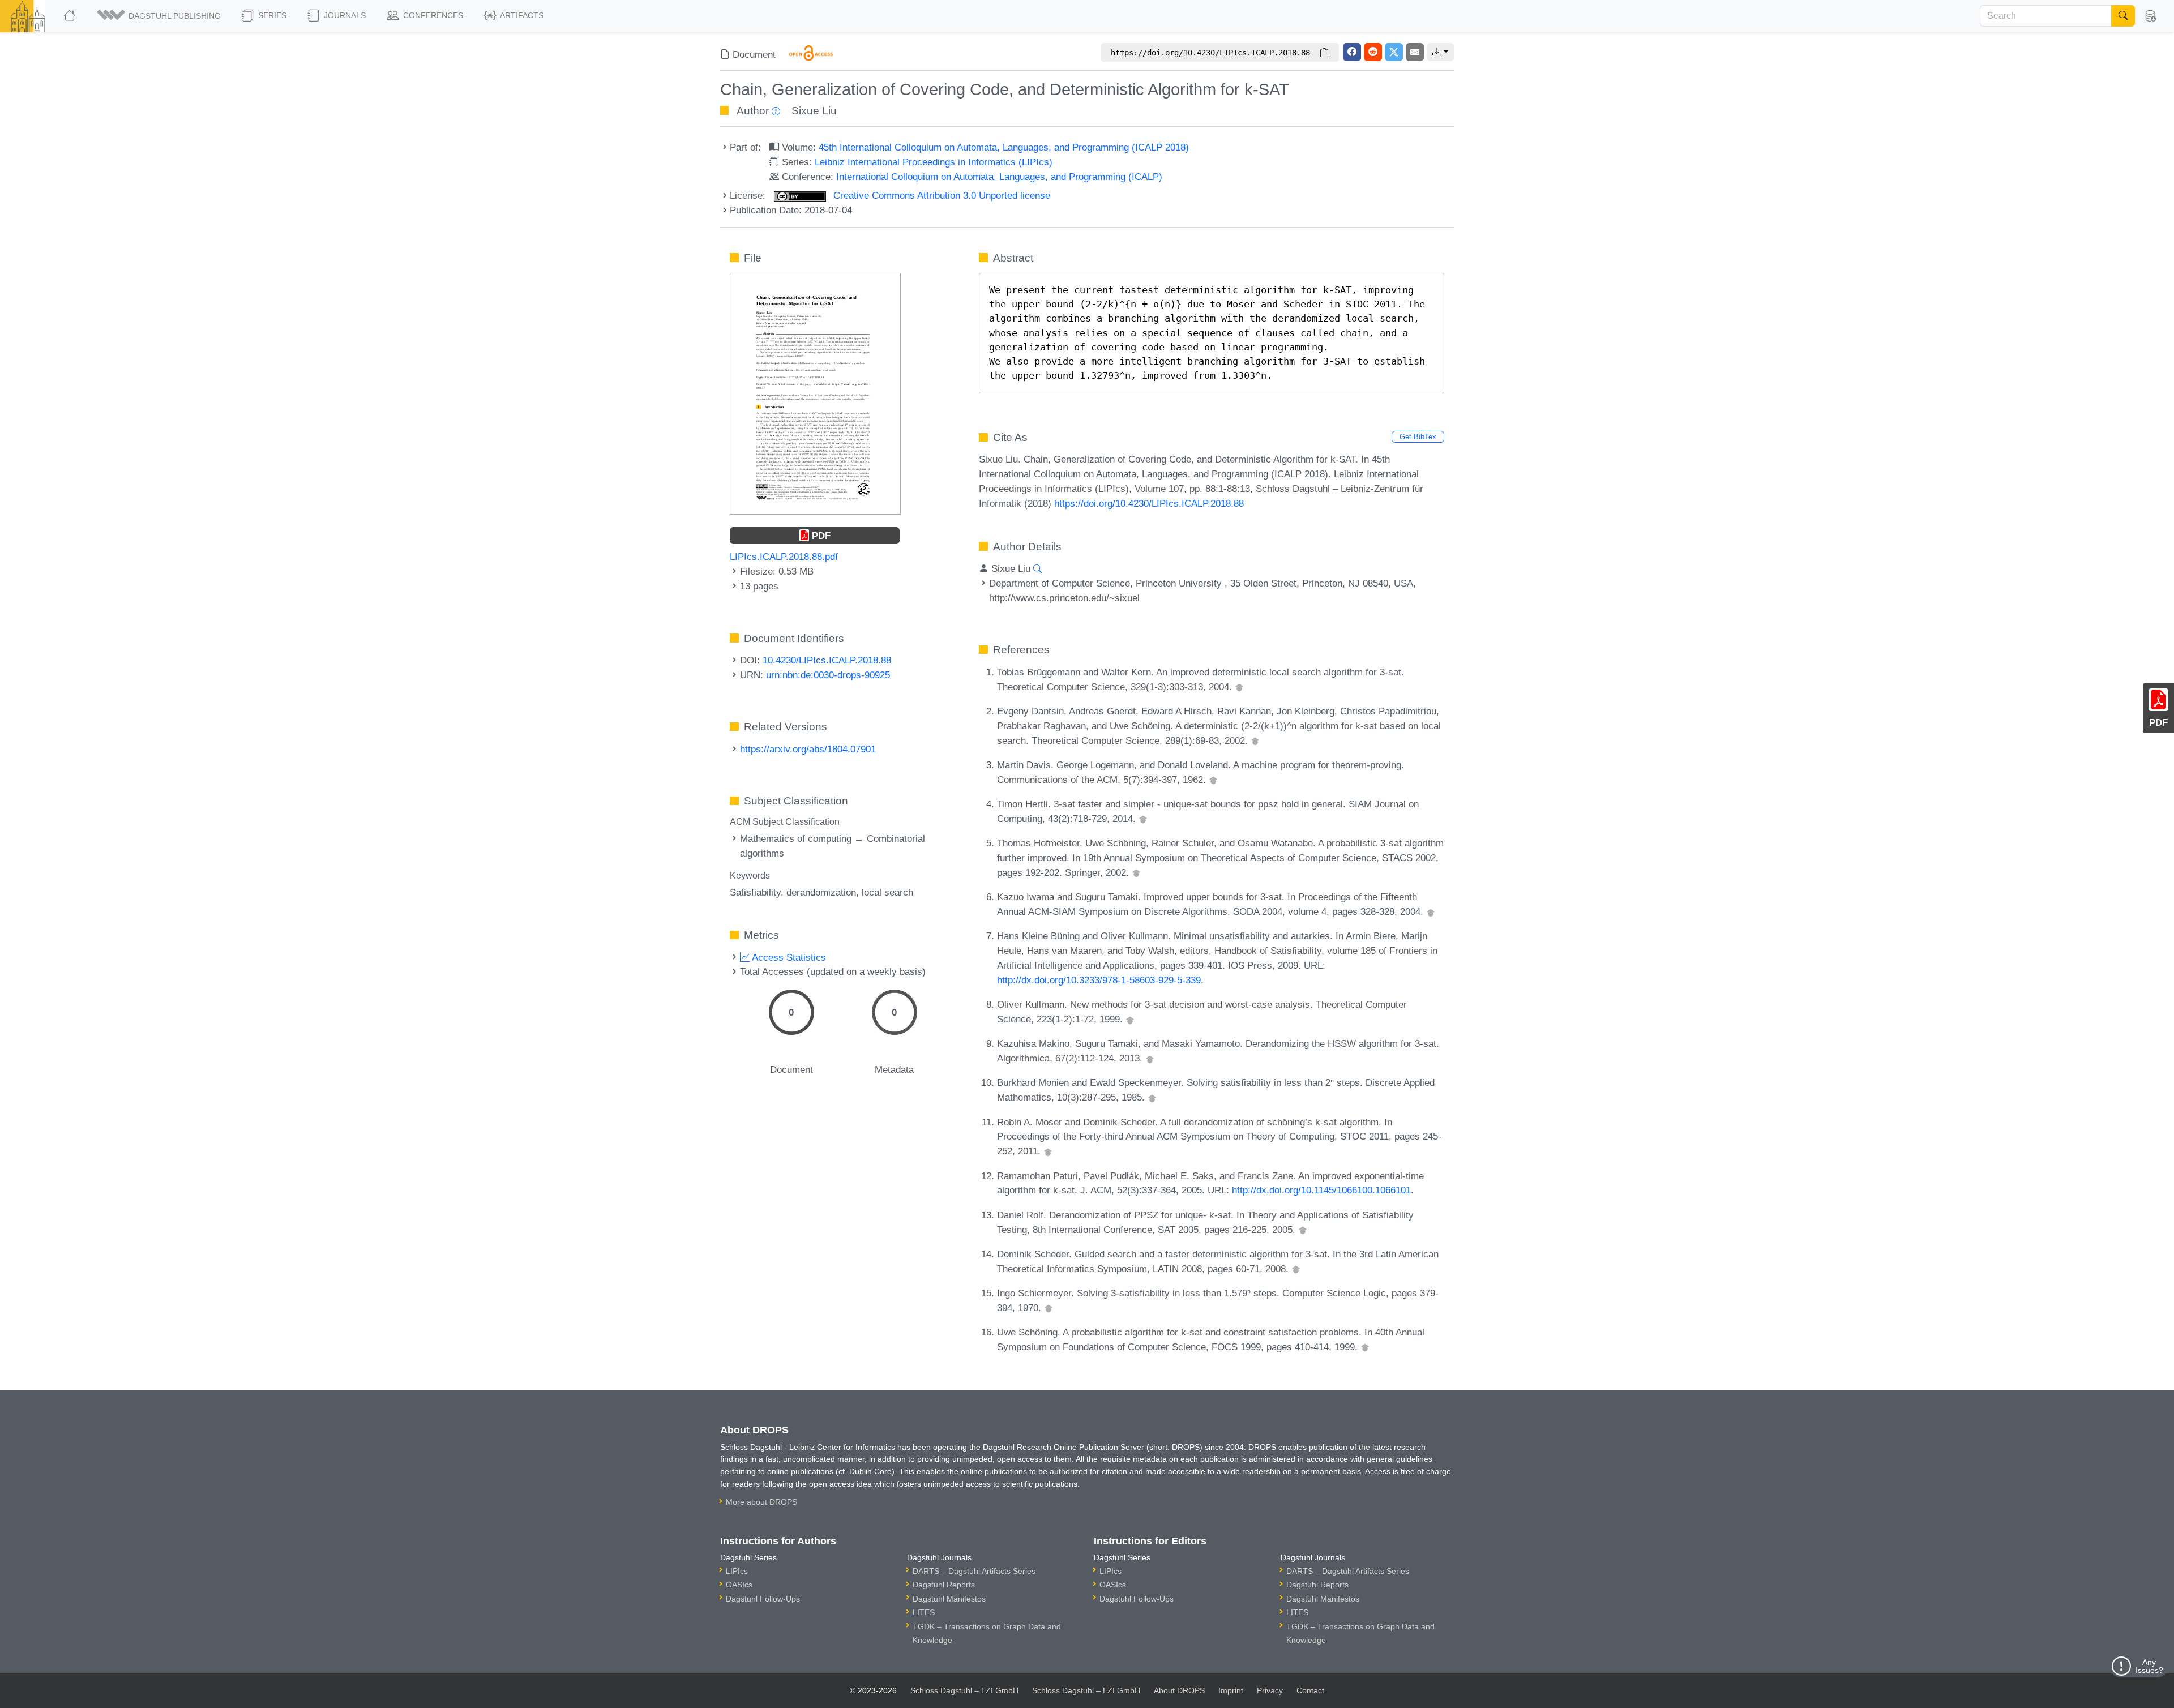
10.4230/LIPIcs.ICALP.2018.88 (827, 660)
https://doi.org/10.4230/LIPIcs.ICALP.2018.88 (1149, 503)
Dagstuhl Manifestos (949, 1599)
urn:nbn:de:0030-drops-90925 (828, 675)
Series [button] (271, 15)
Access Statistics (788, 957)
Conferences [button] (432, 15)
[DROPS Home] (70, 16)
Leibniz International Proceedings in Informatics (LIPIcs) (934, 162)
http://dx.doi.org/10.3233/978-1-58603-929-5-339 (1099, 980)
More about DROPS (761, 1502)
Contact (1310, 1690)
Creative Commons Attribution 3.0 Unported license (940, 195)
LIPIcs (737, 1571)
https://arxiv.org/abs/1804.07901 (808, 749)
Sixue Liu (814, 111)
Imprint (1231, 1690)
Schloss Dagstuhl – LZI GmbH (964, 1690)
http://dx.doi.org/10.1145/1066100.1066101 (1321, 1190)
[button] (160, 16)
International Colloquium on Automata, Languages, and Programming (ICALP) (999, 177)
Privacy (1270, 1690)
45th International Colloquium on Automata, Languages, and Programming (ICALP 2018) (1004, 147)
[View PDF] (815, 393)
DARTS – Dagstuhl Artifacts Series (974, 1571)
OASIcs (739, 1585)
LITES (924, 1612)
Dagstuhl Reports (944, 1585)
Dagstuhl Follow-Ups (763, 1599)
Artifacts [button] (521, 15)
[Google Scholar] (1239, 687)
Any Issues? (2149, 1666)
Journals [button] (344, 15)
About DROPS (1179, 1690)
